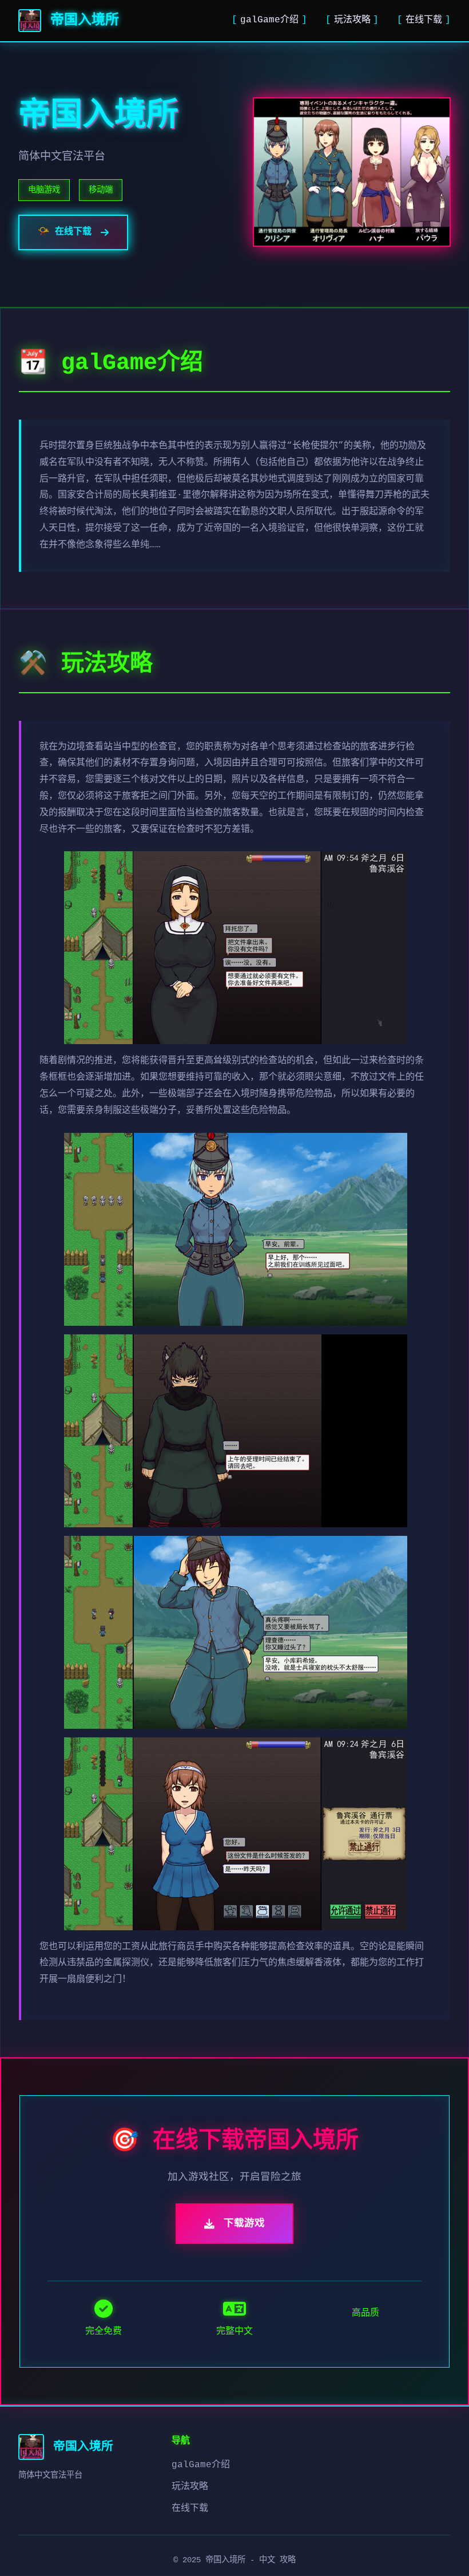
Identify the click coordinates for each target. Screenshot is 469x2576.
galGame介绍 (269, 20)
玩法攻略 (352, 20)
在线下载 (424, 20)
